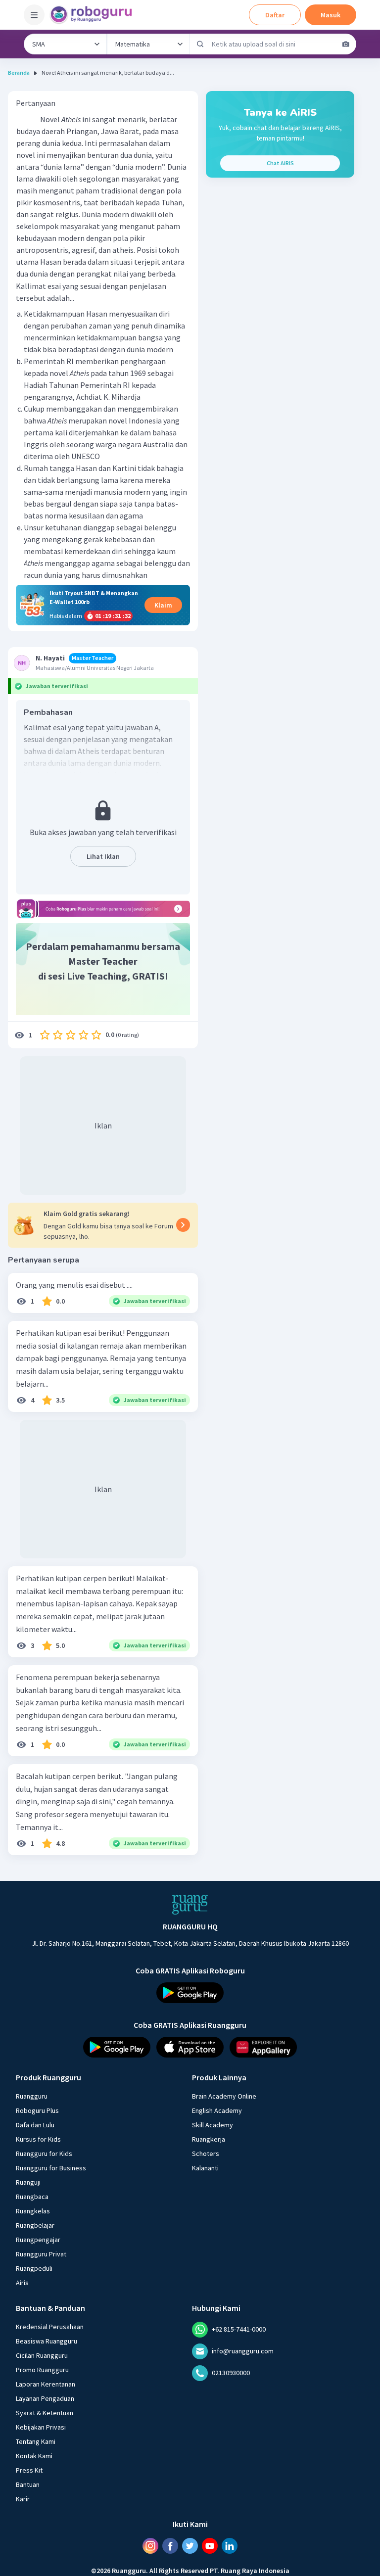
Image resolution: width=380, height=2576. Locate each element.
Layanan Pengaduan (45, 2398)
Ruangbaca (32, 2197)
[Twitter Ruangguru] (190, 2546)
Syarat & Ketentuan (45, 2413)
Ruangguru (32, 2096)
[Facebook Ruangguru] (170, 2546)
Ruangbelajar (35, 2225)
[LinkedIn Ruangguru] (230, 2546)
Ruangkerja (209, 2139)
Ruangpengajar (38, 2240)
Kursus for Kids (38, 2139)
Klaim (163, 605)
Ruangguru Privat (41, 2254)
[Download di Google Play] (190, 1993)
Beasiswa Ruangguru (47, 2341)
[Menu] (34, 15)
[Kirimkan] (200, 44)
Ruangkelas (33, 2211)
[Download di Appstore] (190, 2047)
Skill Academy (213, 2125)
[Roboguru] (94, 15)
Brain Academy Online (224, 2096)
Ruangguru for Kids (44, 2154)
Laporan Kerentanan (46, 2384)
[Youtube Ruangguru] (210, 2546)
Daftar (275, 15)
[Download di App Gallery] (263, 2047)
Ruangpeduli (34, 2268)
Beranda (19, 72)
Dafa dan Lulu (35, 2125)
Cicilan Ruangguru (42, 2355)
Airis (22, 2283)
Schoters (206, 2154)
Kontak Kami (34, 2456)
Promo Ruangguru (42, 2370)
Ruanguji (28, 2182)
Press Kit (29, 2470)
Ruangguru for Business (51, 2168)
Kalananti (205, 2168)
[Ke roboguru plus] (103, 909)
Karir (23, 2499)
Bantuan (28, 2484)
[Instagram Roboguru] (150, 2546)
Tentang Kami (36, 2441)
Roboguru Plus (37, 2110)
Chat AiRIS (280, 163)
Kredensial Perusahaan (50, 2327)
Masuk (331, 15)
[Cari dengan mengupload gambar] (346, 44)
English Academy (217, 2110)
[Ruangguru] (190, 1905)
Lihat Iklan (103, 856)
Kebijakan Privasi (41, 2427)
